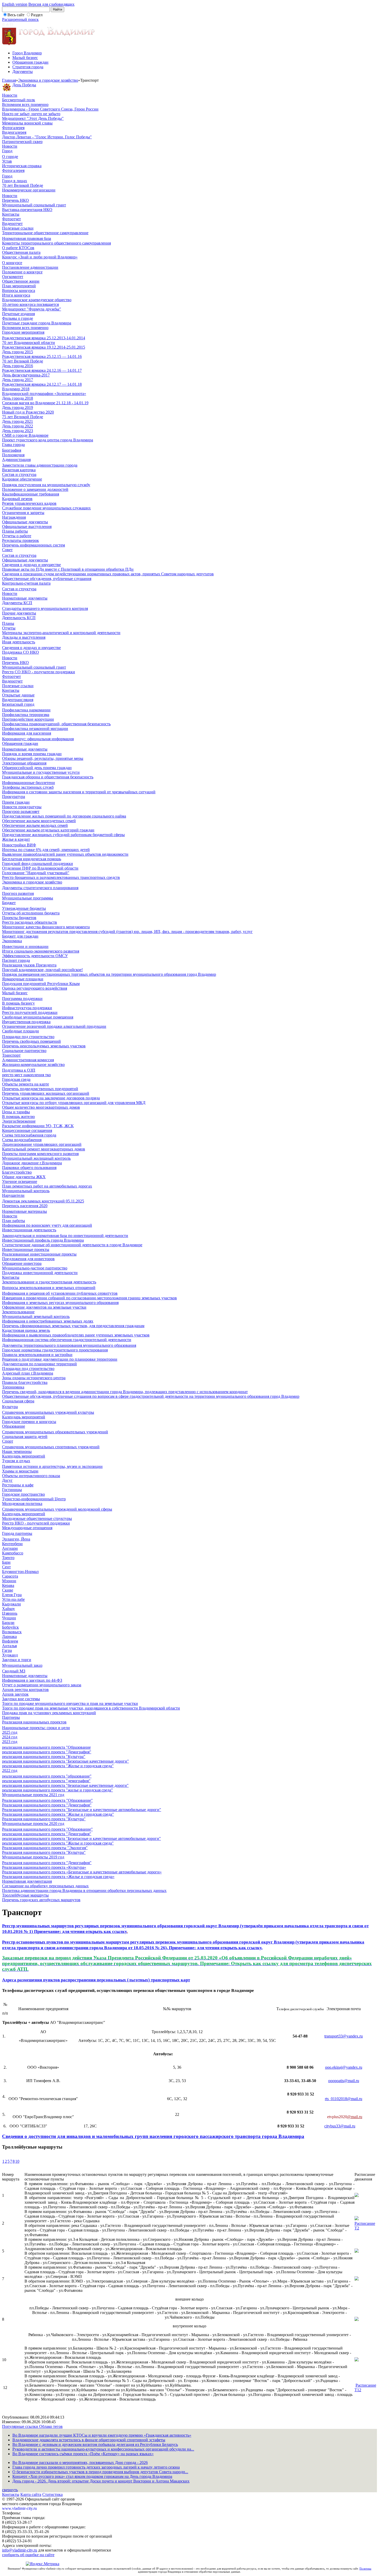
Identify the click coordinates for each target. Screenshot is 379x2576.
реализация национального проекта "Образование (46, 1747)
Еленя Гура (12, 1595)
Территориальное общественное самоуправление (45, 233)
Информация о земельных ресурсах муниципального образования (60, 1303)
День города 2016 (18, 366)
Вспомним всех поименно (25, 104)
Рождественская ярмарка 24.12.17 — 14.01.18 (42, 384)
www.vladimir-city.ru (19, 2508)
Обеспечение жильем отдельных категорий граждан (48, 830)
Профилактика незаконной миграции (35, 729)
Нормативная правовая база (27, 238)
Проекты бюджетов (19, 918)
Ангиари (10, 1548)
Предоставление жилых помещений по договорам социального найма (64, 816)
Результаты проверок (20, 540)
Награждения (14, 517)
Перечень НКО (15, 200)
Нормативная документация (27, 1881)
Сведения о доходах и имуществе (31, 565)
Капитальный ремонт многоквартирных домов (44, 1149)
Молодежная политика (22, 1504)
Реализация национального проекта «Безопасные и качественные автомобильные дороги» (82, 1872)
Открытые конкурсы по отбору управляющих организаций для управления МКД (74, 1103)
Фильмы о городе (18, 318)
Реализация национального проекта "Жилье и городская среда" (58, 1814)
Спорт (8, 1441)
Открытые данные (18, 695)
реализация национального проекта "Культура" (44, 1757)
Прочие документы (19, 613)
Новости (10, 95)
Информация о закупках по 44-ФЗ (32, 1680)
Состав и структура (19, 474)
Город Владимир (27, 53)
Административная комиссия (28, 1060)
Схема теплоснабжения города (29, 1135)
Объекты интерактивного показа (31, 1476)
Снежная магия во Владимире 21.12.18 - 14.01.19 (45, 403)
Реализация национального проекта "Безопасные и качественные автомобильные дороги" (82, 1810)
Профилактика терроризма (26, 715)
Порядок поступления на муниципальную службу (46, 485)
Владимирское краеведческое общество (37, 300)
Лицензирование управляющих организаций (42, 1144)
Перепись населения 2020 (25, 1206)
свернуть (10, 2490)
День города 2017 (18, 380)
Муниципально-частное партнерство (35, 1268)
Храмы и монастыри (20, 1471)
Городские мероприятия (23, 332)
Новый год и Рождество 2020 (28, 412)
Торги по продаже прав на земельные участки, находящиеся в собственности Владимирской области (91, 1708)
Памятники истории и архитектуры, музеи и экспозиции (52, 1466)
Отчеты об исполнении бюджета (31, 913)
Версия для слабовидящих (51, 4)
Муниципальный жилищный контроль (36, 1158)
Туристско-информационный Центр (34, 1499)
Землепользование (18, 1312)
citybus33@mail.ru (340, 2126)
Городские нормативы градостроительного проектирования (55, 1350)
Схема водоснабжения (22, 1140)
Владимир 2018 (16, 389)
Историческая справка (22, 166)
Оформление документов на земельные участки (44, 1307)
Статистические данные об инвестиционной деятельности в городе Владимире (72, 1245)
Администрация (16, 460)
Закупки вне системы (21, 1699)
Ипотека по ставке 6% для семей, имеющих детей (46, 850)
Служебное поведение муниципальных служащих (46, 508)
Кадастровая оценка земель (26, 1330)
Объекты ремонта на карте (26, 1084)
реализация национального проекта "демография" (46, 1781)
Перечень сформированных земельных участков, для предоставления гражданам (73, 1326)
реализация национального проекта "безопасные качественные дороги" (65, 1785)
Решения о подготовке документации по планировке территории (60, 1359)
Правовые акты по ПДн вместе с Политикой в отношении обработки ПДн (68, 569)
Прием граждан (16, 802)
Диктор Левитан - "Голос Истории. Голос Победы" (47, 137)
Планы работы (15, 531)
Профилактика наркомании (26, 710)
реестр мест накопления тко (26, 1075)
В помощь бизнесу (18, 1003)
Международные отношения (27, 1528)
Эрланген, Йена (16, 1539)
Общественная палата (21, 252)
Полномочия (13, 455)
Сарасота (10, 1576)
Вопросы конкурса (19, 291)
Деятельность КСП (19, 618)
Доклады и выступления (24, 637)
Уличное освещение (20, 1181)
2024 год (10, 1737)
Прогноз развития (18, 893)
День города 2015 (18, 352)
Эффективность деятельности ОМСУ (35, 956)
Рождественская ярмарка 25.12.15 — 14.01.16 (42, 356)
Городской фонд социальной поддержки (38, 864)
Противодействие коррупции (28, 719)
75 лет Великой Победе (23, 417)
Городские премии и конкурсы (29, 1422)
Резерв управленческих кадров (29, 503)
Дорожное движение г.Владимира (32, 1163)
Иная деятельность (19, 642)
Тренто (8, 1558)
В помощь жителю (18, 1117)
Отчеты (9, 628)
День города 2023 (18, 431)
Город (7, 151)
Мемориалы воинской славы (27, 123)
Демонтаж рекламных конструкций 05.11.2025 (43, 1201)
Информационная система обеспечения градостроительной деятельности (67, 1340)
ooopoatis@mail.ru (344, 2081)
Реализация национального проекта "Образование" (47, 1800)
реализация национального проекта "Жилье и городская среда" (58, 1766)
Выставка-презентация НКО (27, 210)
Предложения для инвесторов (28, 1259)
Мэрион (9, 1581)
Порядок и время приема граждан (32, 754)
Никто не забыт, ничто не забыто (31, 114)
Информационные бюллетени (28, 783)
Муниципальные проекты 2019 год (33, 1857)
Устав (7, 161)
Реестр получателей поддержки (30, 1012)
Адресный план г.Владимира (28, 1373)
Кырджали (11, 1604)
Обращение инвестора (22, 1263)
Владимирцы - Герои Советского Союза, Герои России (50, 109)
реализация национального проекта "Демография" (47, 1752)
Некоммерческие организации (29, 190)
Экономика (12, 941)
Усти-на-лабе (13, 1599)
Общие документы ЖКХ (24, 1177)
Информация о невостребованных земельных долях (48, 1321)
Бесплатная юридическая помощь (32, 859)
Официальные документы (25, 522)
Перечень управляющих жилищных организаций (46, 1093)
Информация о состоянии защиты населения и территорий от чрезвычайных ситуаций (79, 792)
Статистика (52, 2494)
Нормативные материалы (24, 1211)
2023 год (10, 1742)
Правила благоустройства (25, 1382)
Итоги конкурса (16, 295)
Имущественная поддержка (26, 1022)
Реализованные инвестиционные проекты (39, 1254)
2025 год (10, 1732)
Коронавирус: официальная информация (38, 739)
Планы (8, 623)
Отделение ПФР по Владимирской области (40, 868)
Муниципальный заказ (22, 1665)
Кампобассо (13, 1553)
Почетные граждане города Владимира (37, 323)
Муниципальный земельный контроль (36, 1316)
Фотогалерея (13, 128)
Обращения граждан (30, 62)
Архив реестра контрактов (25, 1690)
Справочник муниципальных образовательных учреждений (55, 1432)
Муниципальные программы (28, 898)
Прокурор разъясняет (21, 811)
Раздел (37, 15)
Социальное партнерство (24, 1051)
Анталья (9, 1646)
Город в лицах (15, 181)
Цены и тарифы (16, 1112)
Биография (12, 450)
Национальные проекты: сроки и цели (36, 1728)
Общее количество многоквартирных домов (41, 1107)
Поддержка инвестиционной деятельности (40, 1273)
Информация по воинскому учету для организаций (47, 1225)
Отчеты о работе (17, 536)
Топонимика (13, 1387)
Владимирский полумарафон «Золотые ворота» (44, 394)
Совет (7, 550)
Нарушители (13, 1195)
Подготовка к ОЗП (19, 1070)
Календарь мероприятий (24, 1417)
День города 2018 (18, 398)
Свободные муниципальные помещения (38, 1017)
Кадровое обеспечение (22, 479)
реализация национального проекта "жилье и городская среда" (57, 1790)
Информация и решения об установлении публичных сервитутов (60, 1293)
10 (17, 2161)
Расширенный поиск (20, 19)
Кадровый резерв (17, 499)
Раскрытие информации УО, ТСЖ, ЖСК (38, 1126)
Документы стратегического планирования (40, 888)
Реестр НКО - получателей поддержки (36, 1523)
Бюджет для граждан (20, 936)
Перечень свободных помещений (31, 1041)
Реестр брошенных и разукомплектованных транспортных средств (61, 877)
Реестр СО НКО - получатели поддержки (39, 672)
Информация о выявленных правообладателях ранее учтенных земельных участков (76, 1335)
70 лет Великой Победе (23, 185)
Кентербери (12, 1544)
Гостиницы (12, 1490)
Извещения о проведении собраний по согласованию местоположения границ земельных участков (89, 1298)
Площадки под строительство (28, 1037)
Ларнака (9, 1636)
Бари (6, 1562)
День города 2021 (18, 421)
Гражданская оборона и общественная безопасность (48, 777)
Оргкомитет (13, 277)
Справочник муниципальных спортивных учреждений (51, 1447)
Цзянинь (10, 1613)
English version (15, 4)
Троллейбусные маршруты (25, 1895)
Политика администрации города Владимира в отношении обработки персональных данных (84, 1891)
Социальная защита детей (25, 1437)
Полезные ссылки (18, 228)
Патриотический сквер (22, 142)
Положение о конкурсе (22, 272)
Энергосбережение (19, 1121)
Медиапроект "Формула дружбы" (32, 309)
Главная (9, 80)
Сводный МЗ (14, 1671)
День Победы (24, 85)
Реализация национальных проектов (34, 1722)
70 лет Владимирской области (28, 343)
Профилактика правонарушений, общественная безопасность (56, 724)
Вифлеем (10, 1641)
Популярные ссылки (21, 2426)
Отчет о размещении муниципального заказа (42, 1685)
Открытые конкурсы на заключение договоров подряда (51, 1098)
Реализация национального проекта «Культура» (44, 1867)
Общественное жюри (21, 281)
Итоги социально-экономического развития (41, 951)
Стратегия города (28, 67)
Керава (8, 1585)
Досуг (7, 1480)
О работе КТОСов (18, 248)
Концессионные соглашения (27, 1130)
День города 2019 (18, 407)
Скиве (8, 1590)
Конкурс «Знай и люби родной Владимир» (40, 257)
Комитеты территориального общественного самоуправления (56, 243)
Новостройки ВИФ (19, 845)
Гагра (7, 1650)
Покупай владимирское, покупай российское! (42, 970)
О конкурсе (12, 263)
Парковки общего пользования (29, 1168)
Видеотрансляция (18, 700)
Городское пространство (23, 1494)
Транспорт (11, 1055)
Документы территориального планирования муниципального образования (69, 1345)
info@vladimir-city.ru (20, 2550)
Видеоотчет (12, 224)
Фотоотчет (11, 219)
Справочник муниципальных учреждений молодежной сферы (57, 1509)
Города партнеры (17, 1533)
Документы (23, 71)
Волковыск (12, 1632)
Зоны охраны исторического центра (34, 1378)
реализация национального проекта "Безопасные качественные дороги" (65, 1761)
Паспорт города (16, 960)
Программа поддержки (22, 999)
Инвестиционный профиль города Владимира (43, 1240)
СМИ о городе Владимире (25, 435)
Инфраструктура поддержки (27, 1008)
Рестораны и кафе (18, 1485)
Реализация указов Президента (29, 965)
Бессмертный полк (19, 100)
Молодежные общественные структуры (37, 1518)
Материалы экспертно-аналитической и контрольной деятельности (61, 633)
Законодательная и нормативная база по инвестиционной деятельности (65, 1236)
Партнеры (11, 1717)
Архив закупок (15, 1694)
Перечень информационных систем (34, 545)
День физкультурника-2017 (26, 375)
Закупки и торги (17, 1660)
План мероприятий (19, 286)
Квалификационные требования (31, 494)
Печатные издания (18, 314)
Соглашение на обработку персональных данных (45, 1886)
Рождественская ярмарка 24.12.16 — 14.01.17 (42, 370)
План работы (14, 1221)
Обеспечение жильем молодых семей (35, 825)
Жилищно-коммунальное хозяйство (33, 1064)
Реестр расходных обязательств (30, 922)
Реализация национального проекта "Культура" (44, 1819)
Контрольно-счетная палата (26, 583)
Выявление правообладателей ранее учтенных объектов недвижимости (65, 854)
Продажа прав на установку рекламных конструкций (49, 1713)
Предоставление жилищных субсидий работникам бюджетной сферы (63, 835)
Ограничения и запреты (23, 513)
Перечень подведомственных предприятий (40, 1089)
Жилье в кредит (16, 839)
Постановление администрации (30, 267)
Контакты (11, 214)
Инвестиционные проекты (26, 1249)
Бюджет (9, 903)
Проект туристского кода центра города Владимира (48, 440)
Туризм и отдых (16, 1461)
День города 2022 (18, 426)
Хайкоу (9, 1609)
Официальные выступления (27, 527)
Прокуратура (14, 797)
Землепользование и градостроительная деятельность (49, 1282)
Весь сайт (16, 15)
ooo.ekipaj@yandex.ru (344, 2067)
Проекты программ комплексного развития (40, 1154)
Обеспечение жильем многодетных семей (39, 821)
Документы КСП (17, 603)
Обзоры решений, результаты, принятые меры (43, 758)
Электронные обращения (24, 763)
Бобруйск (10, 1627)
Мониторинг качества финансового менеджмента (46, 927)
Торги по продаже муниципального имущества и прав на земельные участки (70, 1703)
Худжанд (10, 1655)
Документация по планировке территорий (39, 1364)
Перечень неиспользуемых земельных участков (44, 1046)
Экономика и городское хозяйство (48, 80)
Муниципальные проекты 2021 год (33, 1795)
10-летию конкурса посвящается (30, 304)
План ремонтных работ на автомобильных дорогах (47, 1186)
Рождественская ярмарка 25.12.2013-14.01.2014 (44, 338)
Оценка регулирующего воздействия (35, 988)
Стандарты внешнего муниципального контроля (45, 608)
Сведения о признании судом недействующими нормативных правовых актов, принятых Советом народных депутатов (108, 574)
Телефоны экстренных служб (28, 787)
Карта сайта (31, 2494)
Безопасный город (18, 704)
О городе (10, 157)
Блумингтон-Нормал (20, 1572)
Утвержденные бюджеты (24, 908)
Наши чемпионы (17, 1451)
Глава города (13, 445)
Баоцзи (8, 1623)
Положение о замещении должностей (35, 489)
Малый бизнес (25, 58)
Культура (10, 1407)
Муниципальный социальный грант (34, 205)
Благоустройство (17, 1172)
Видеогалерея (14, 132)
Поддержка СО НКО (20, 652)
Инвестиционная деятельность (29, 1230)
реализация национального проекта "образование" (47, 1776)
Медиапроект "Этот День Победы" (33, 118)
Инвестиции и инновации (25, 946)
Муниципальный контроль (26, 1191)
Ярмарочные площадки (23, 979)
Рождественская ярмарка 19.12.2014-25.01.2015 (44, 347)
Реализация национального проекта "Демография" (47, 1805)
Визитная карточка (19, 470)
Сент (6, 1567)
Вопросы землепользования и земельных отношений (49, 1288)
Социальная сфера (18, 1401)
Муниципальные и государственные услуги (41, 772)
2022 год (10, 1770)
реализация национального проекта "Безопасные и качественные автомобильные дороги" (81, 1838)
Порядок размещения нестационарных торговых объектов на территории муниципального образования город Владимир (109, 974)
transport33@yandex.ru (344, 2036)
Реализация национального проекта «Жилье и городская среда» (58, 1877)
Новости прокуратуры (22, 807)
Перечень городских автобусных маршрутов (41, 1900)
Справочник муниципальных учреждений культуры (48, 1412)
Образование (14, 1426)
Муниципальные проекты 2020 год (33, 1824)
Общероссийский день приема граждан (37, 768)
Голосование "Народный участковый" (36, 873)
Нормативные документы (25, 598)
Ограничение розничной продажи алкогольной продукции (54, 1026)
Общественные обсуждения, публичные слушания (47, 579)
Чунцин (9, 1618)
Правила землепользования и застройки (37, 1355)
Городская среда (16, 1079)
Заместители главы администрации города (40, 465)
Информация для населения (27, 733)
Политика (365, 2569)
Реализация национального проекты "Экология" (45, 1848)
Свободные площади (20, 1031)
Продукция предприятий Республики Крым (41, 984)
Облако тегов (51, 2426)
